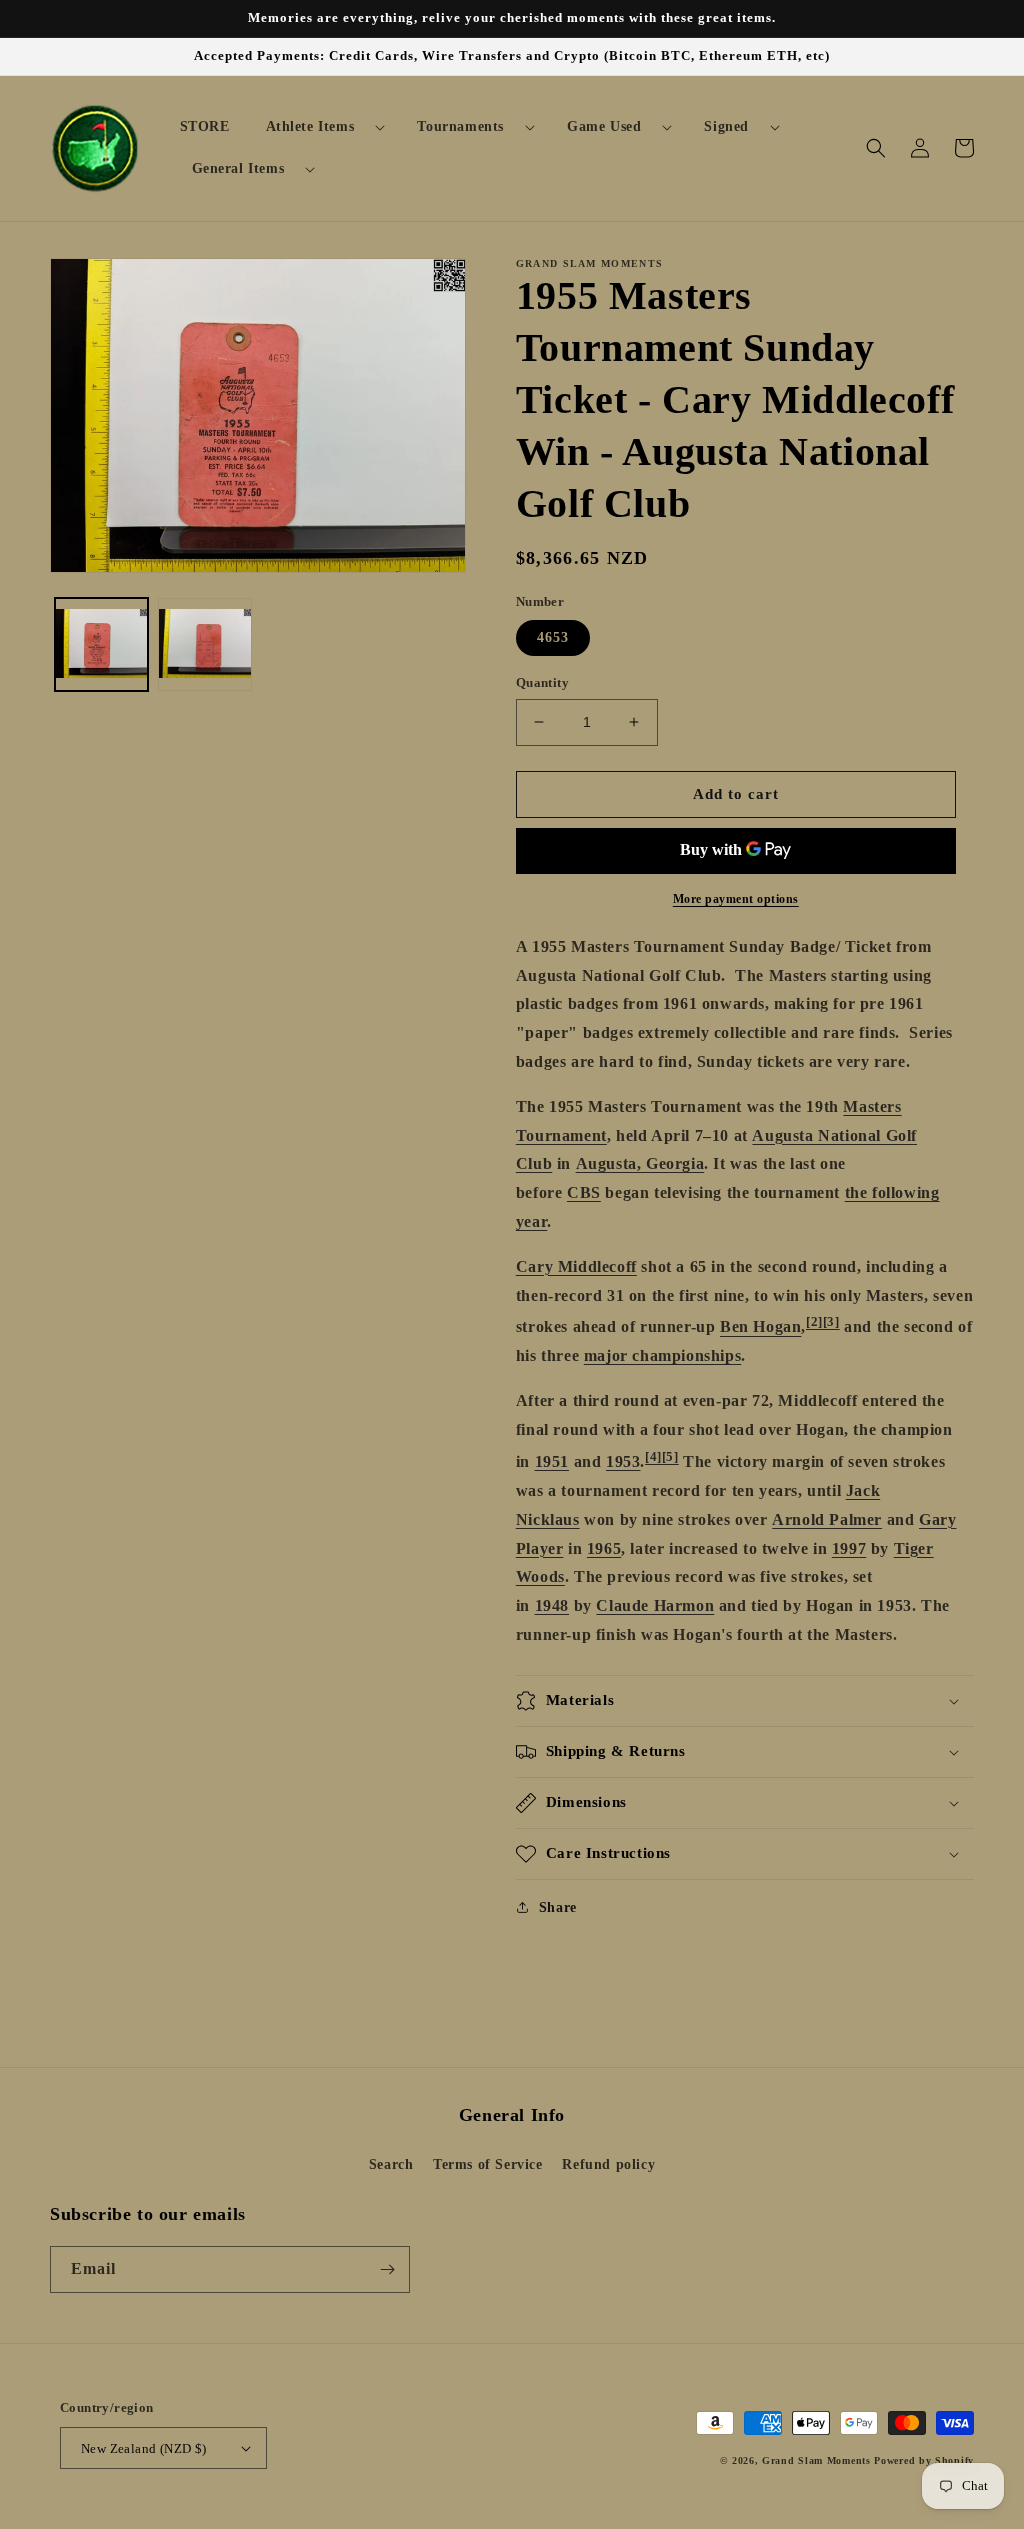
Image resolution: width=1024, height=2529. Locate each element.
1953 (623, 1461)
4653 (553, 637)
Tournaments (460, 126)
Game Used (604, 126)
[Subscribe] (387, 2269)
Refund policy (608, 2164)
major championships (662, 1355)
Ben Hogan (760, 1327)
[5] (670, 1456)
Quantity (542, 682)
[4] (653, 1456)
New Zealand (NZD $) (144, 2448)
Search (391, 2164)
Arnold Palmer (827, 1519)
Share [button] (558, 1907)
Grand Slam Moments (816, 2460)
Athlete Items (310, 126)
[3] (831, 1321)
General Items (238, 168)
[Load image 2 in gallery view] (204, 644)
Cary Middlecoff (576, 1266)
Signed (726, 126)
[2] (814, 1321)
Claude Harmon (655, 1605)
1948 (552, 1605)
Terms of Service (488, 2164)
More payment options (736, 899)
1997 (849, 1548)
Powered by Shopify (924, 2460)
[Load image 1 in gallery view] (101, 644)
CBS (584, 1192)
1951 (552, 1461)
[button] (318, 127)
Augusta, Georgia (640, 1163)
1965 (604, 1548)
